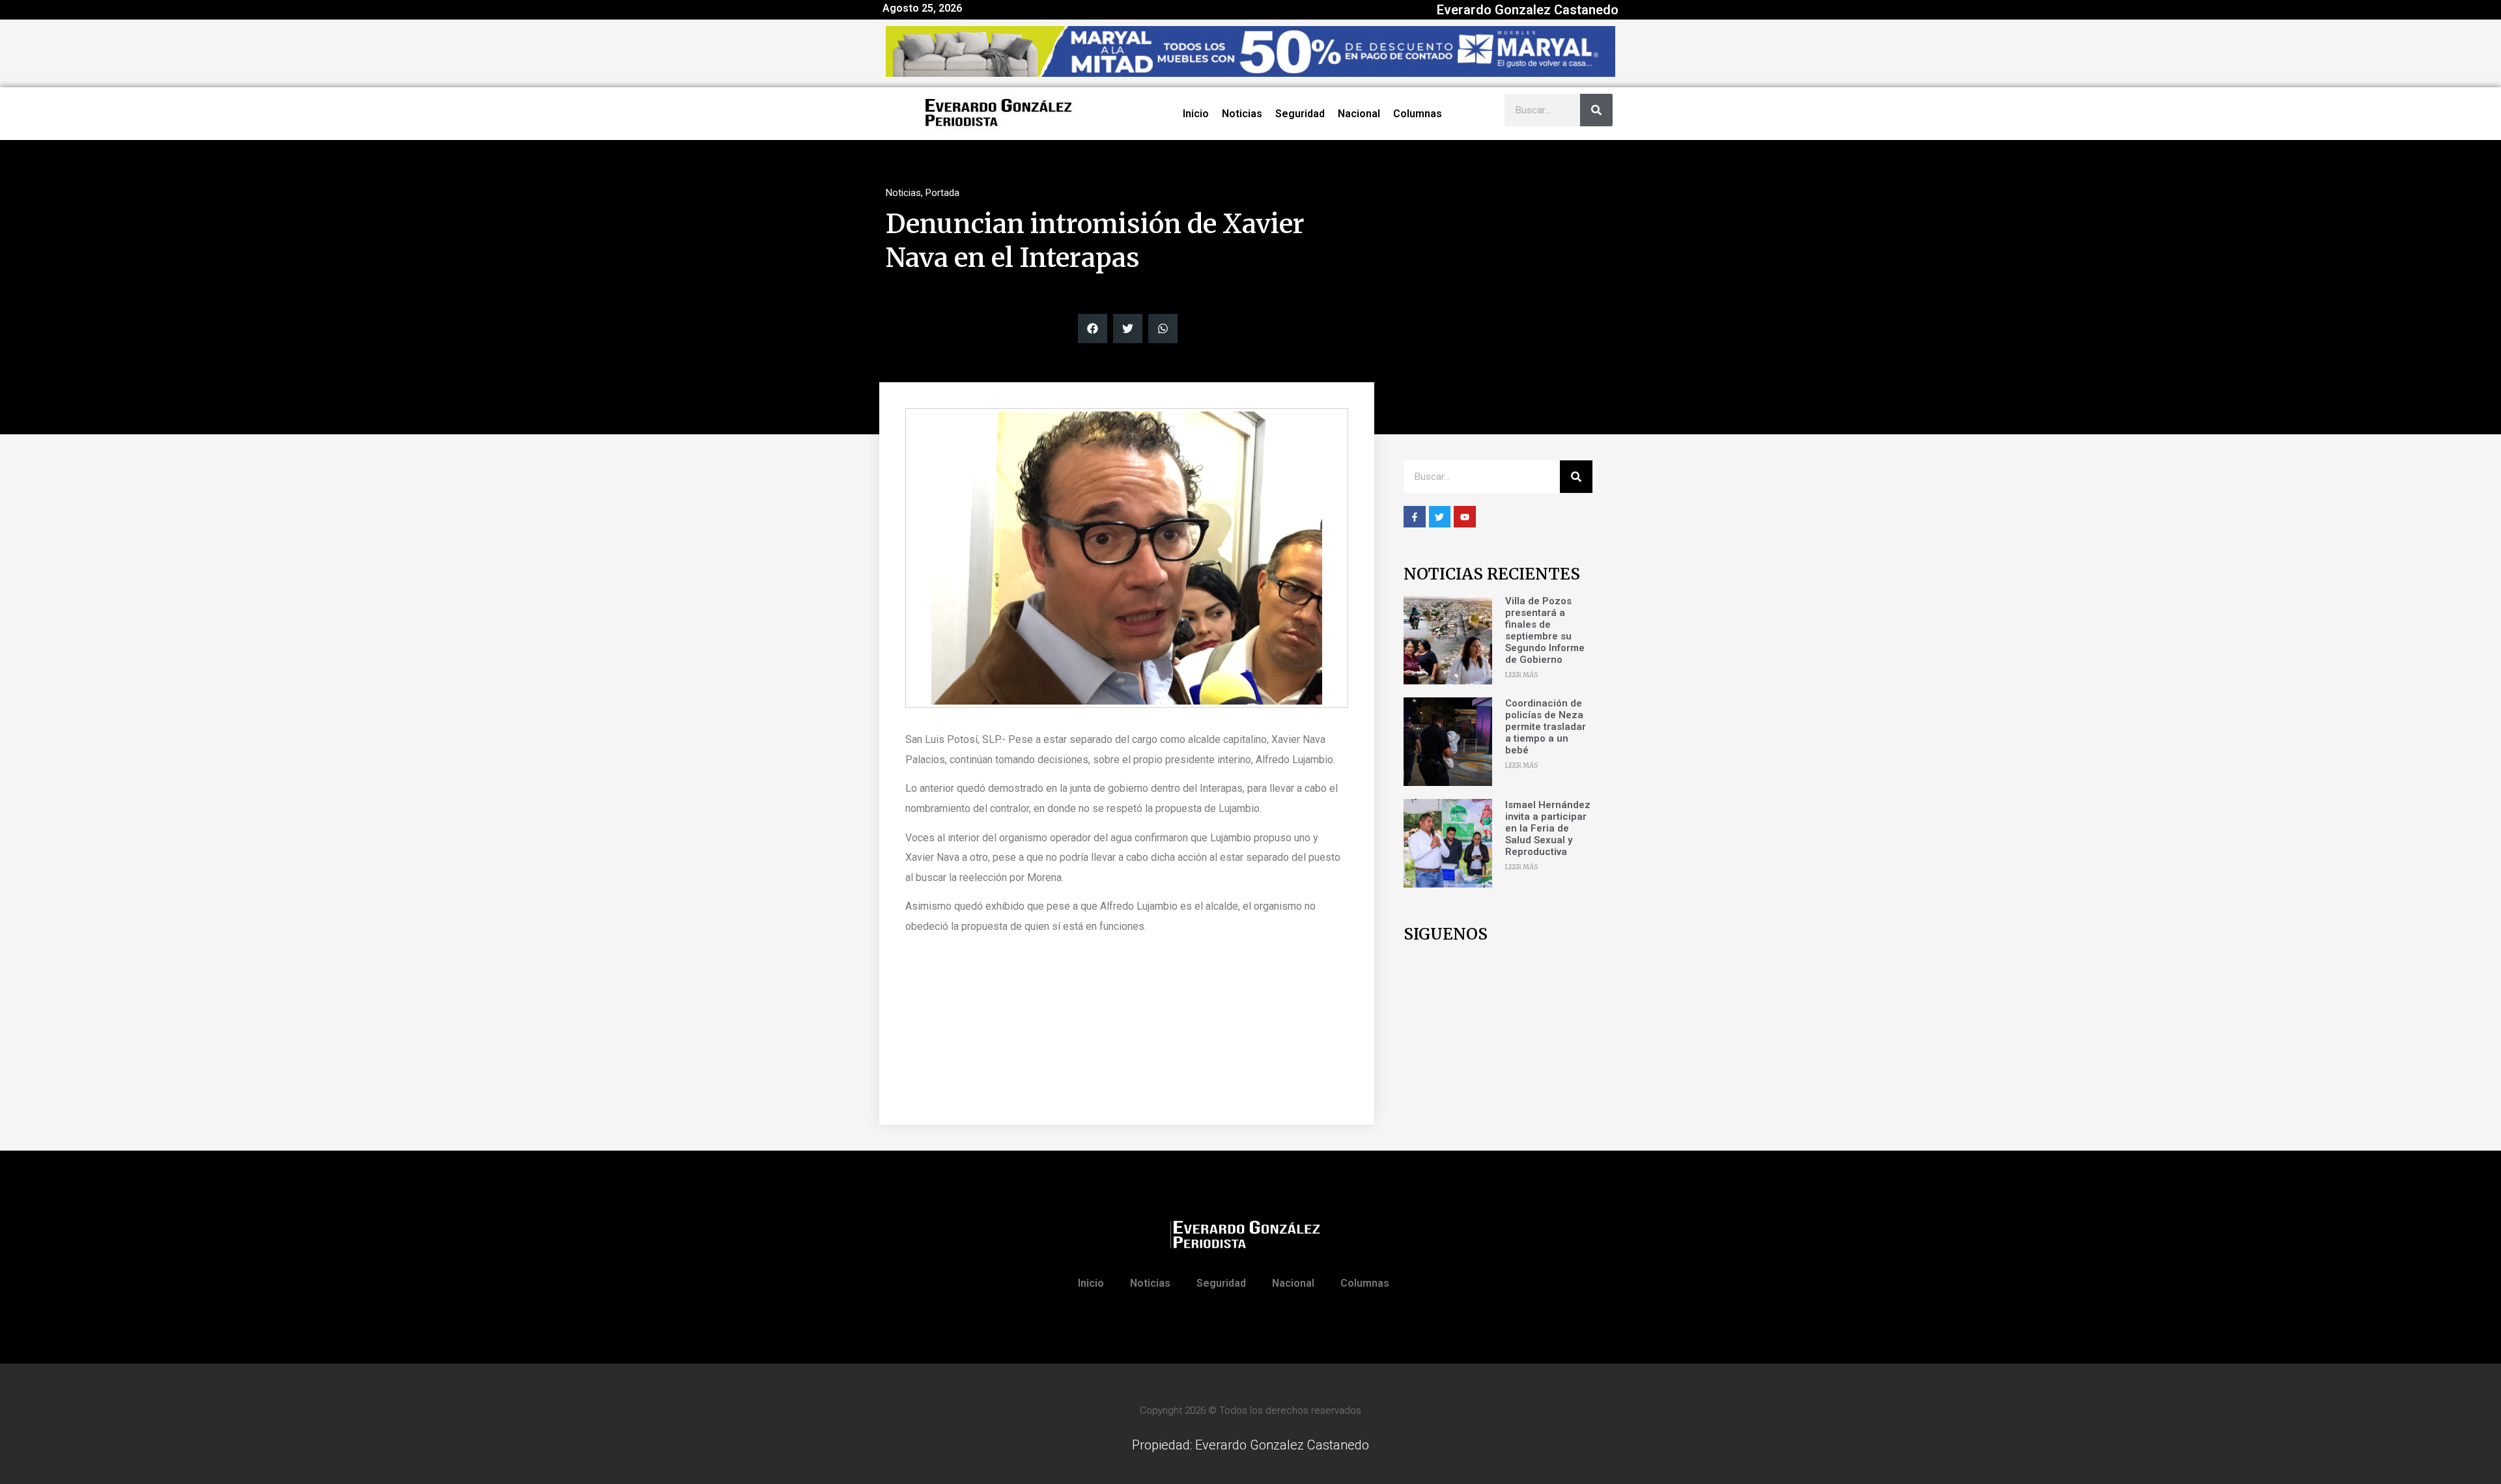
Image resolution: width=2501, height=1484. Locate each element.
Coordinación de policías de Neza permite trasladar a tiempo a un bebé (1546, 727)
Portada (942, 193)
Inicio (1196, 114)
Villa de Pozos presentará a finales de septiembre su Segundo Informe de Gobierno (1545, 630)
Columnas (1418, 114)
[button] (1093, 329)
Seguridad (1300, 114)
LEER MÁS (1522, 675)
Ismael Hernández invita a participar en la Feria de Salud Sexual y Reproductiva (1548, 828)
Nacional (1359, 114)
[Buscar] (1596, 110)
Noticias (1242, 114)
